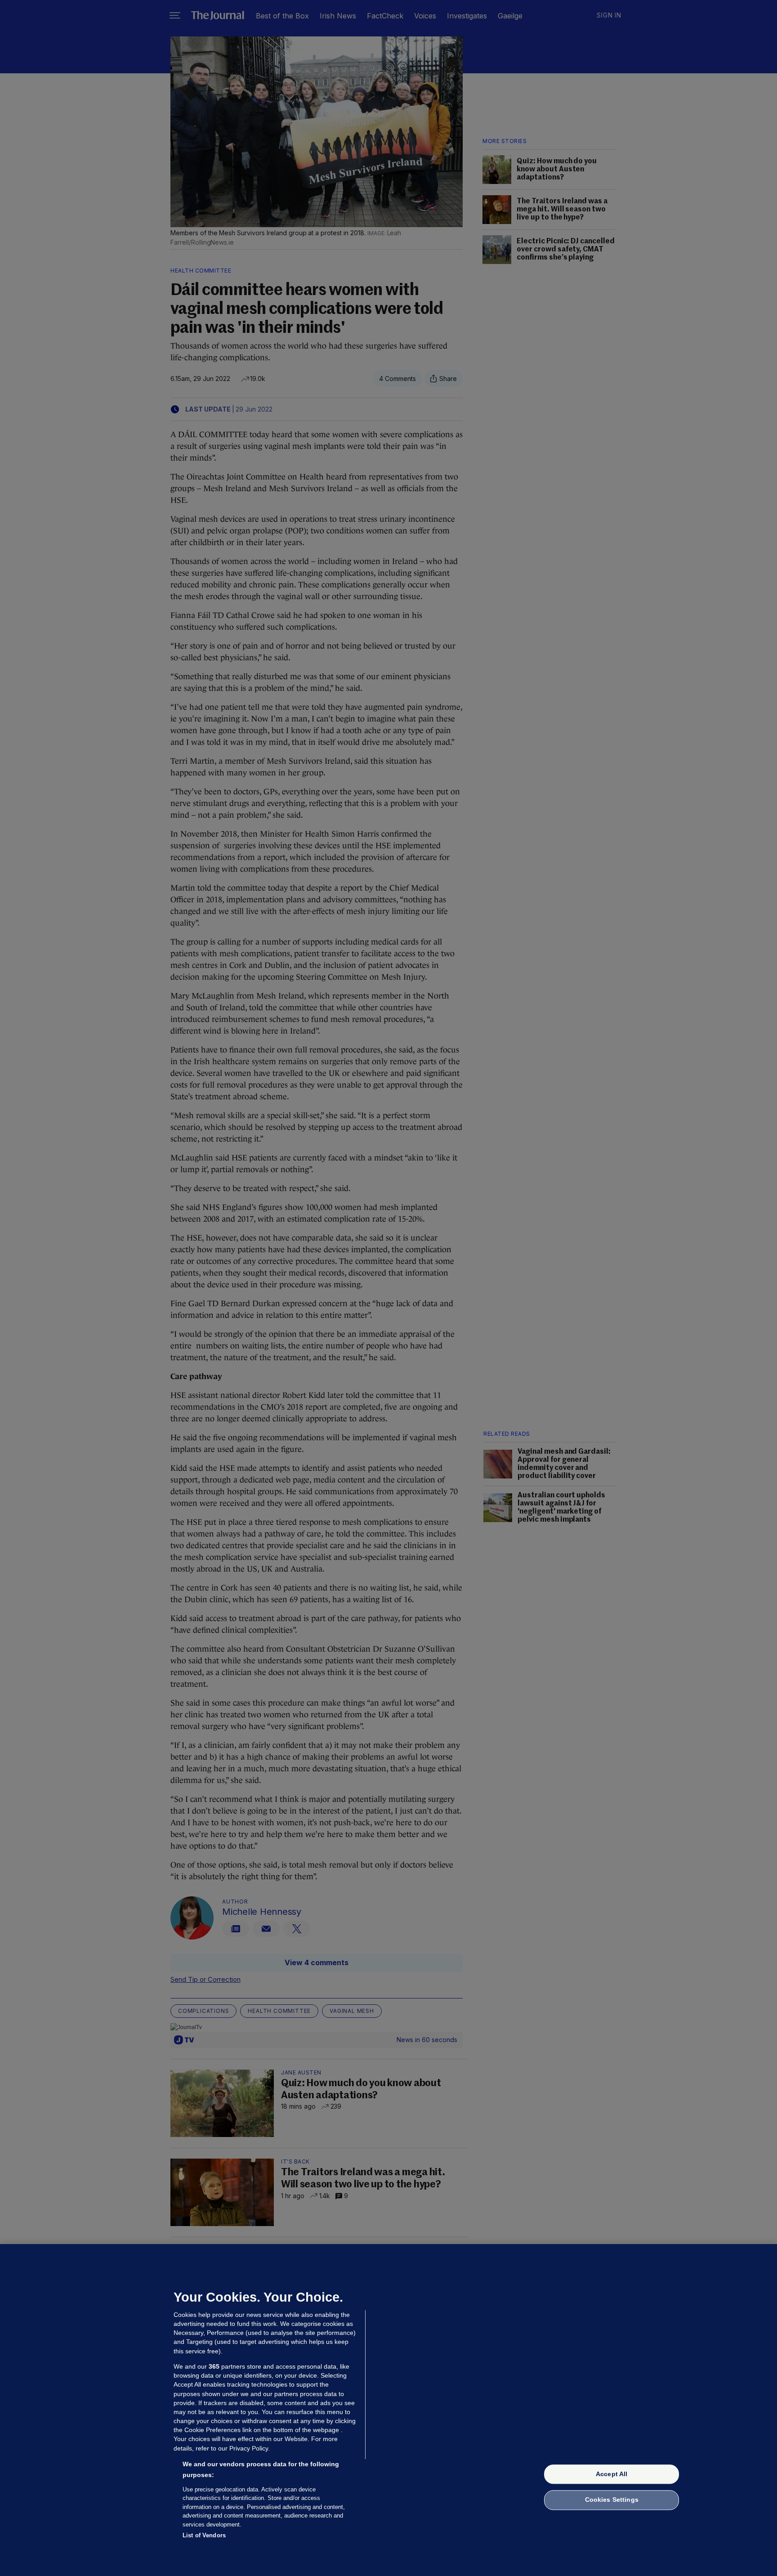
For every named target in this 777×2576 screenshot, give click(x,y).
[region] (388, 2410)
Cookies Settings (612, 2500)
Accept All (612, 2474)
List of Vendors (204, 2535)
